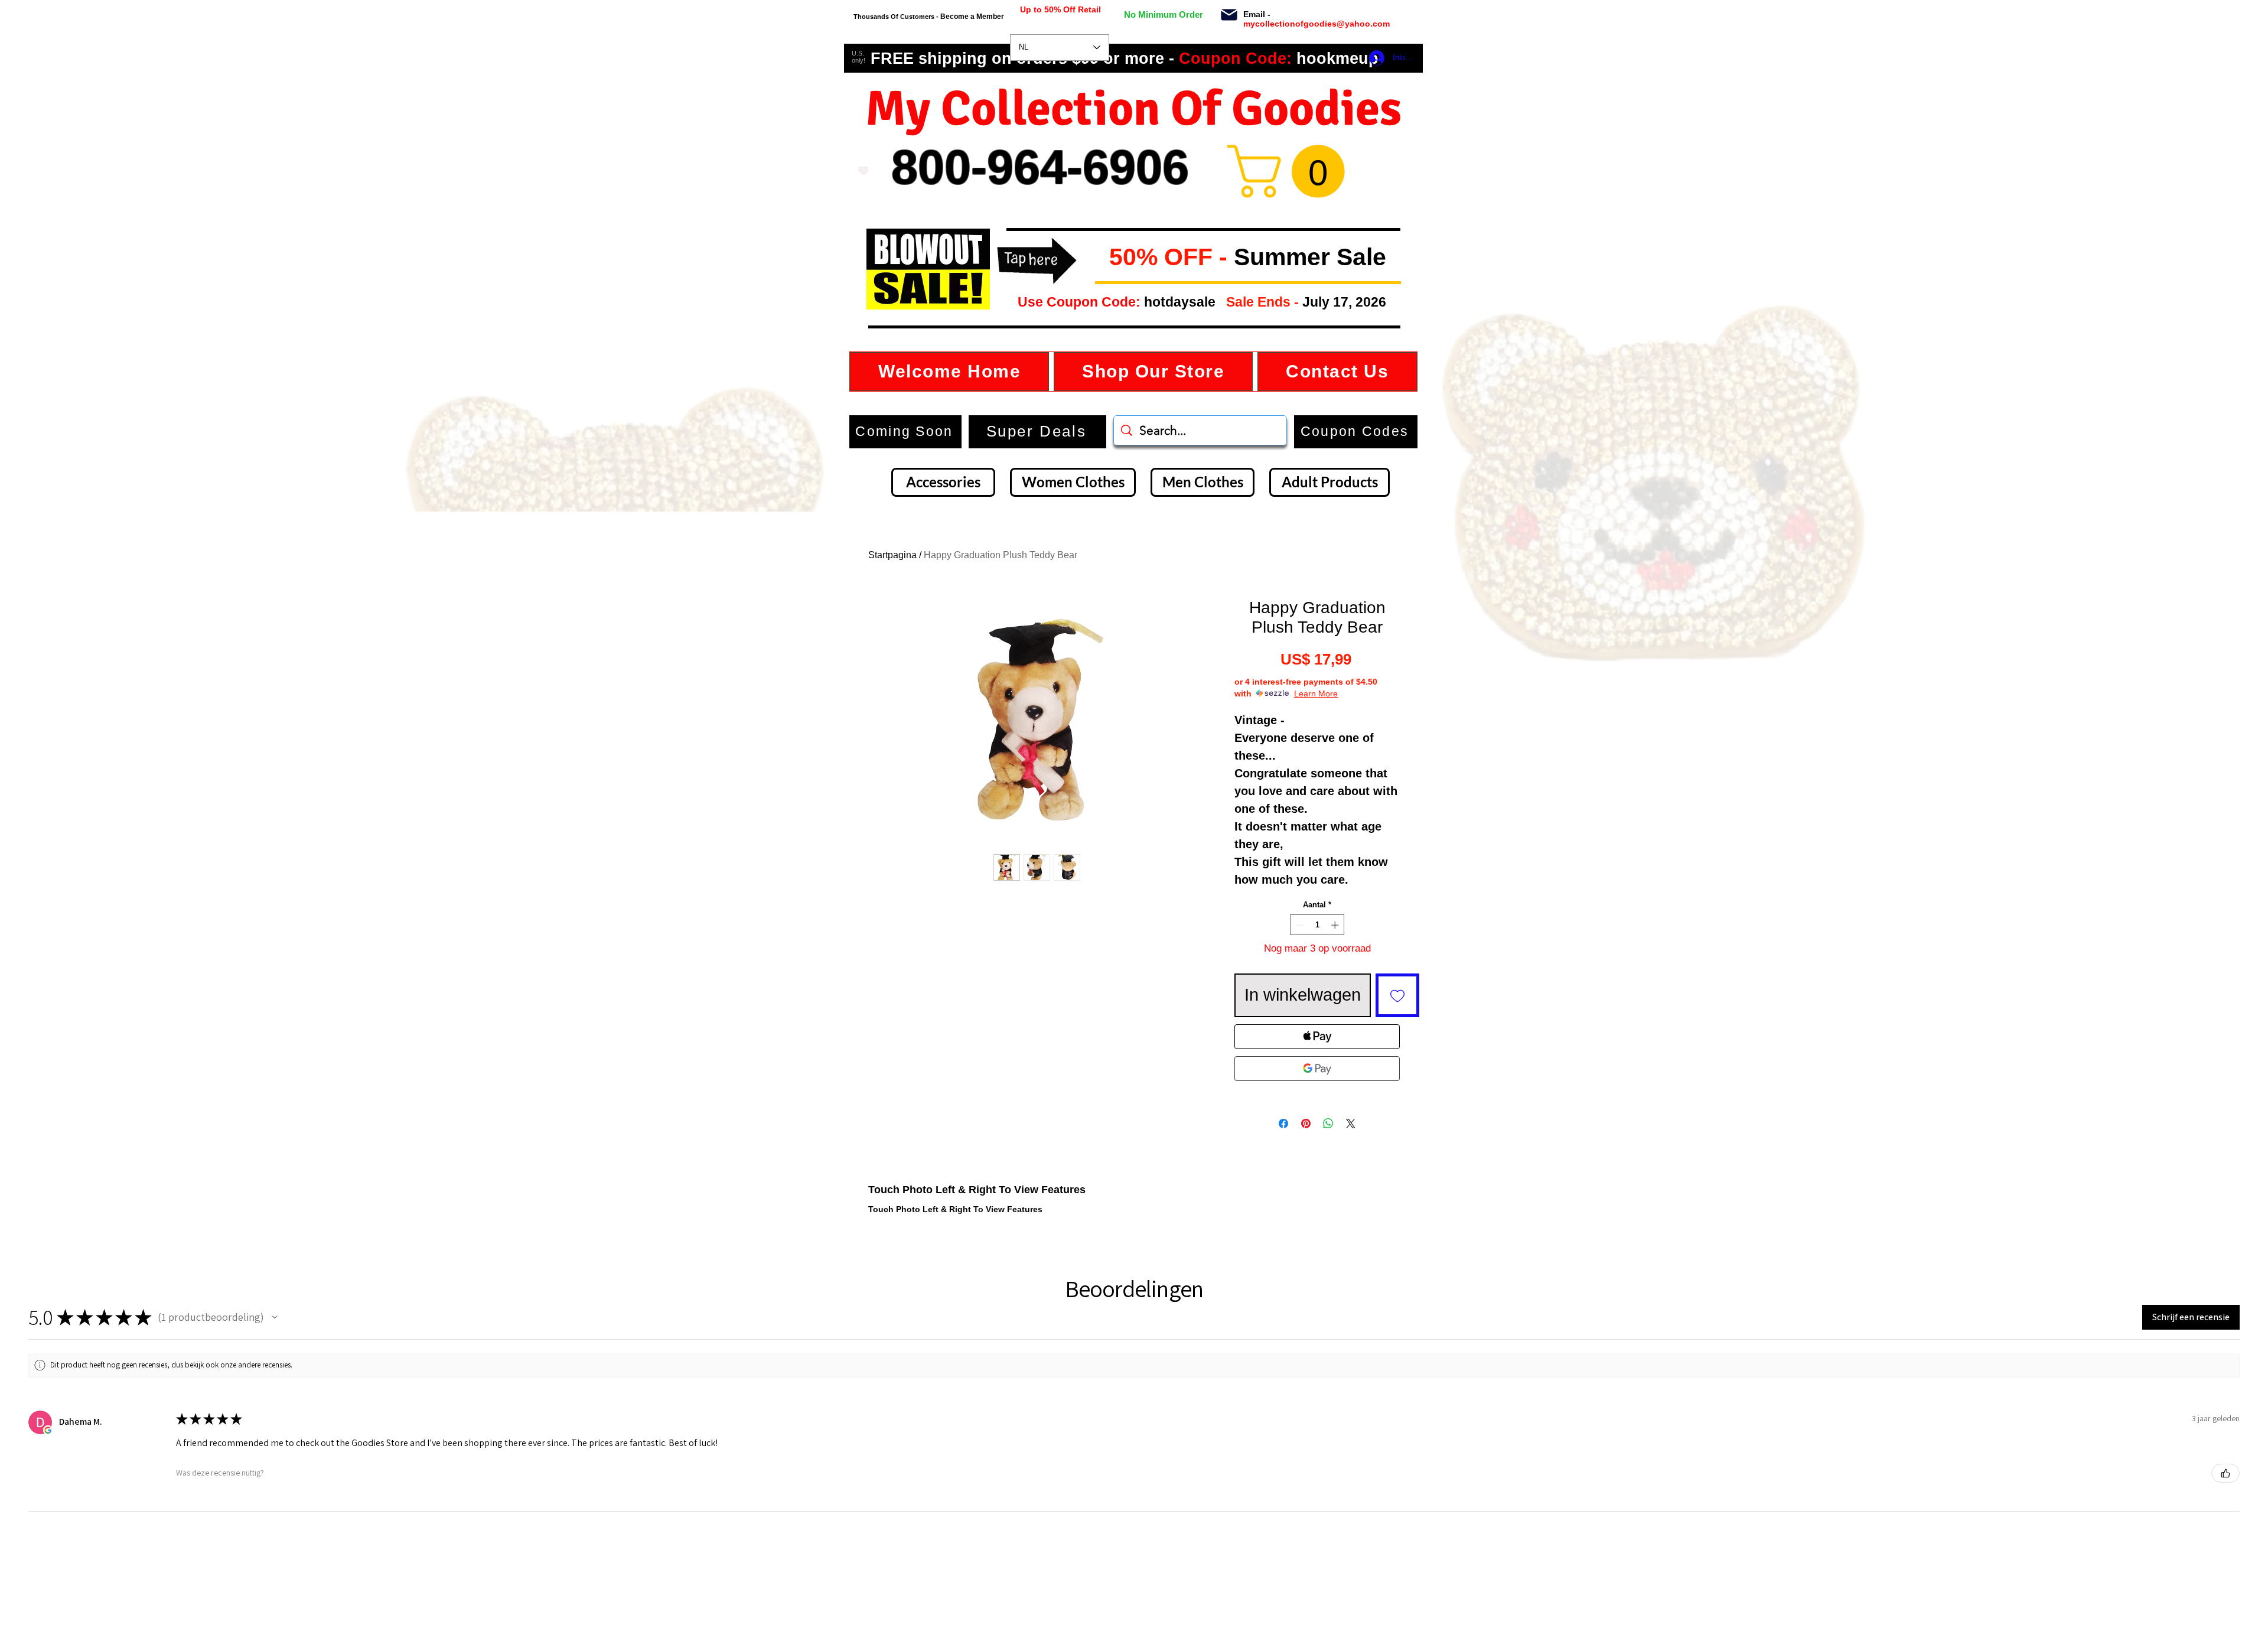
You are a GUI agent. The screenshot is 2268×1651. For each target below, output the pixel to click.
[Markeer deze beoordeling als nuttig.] (2225, 1473)
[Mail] (1229, 15)
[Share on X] (1351, 1124)
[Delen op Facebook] (1283, 1124)
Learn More (1316, 693)
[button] (1100, 258)
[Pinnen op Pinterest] (1306, 1124)
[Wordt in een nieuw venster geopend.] (48, 1430)
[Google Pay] (1317, 1069)
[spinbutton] (1317, 925)
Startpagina (892, 555)
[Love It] (863, 171)
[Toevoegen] (1397, 995)
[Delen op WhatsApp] (1328, 1124)
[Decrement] (1299, 925)
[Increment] (1336, 925)
